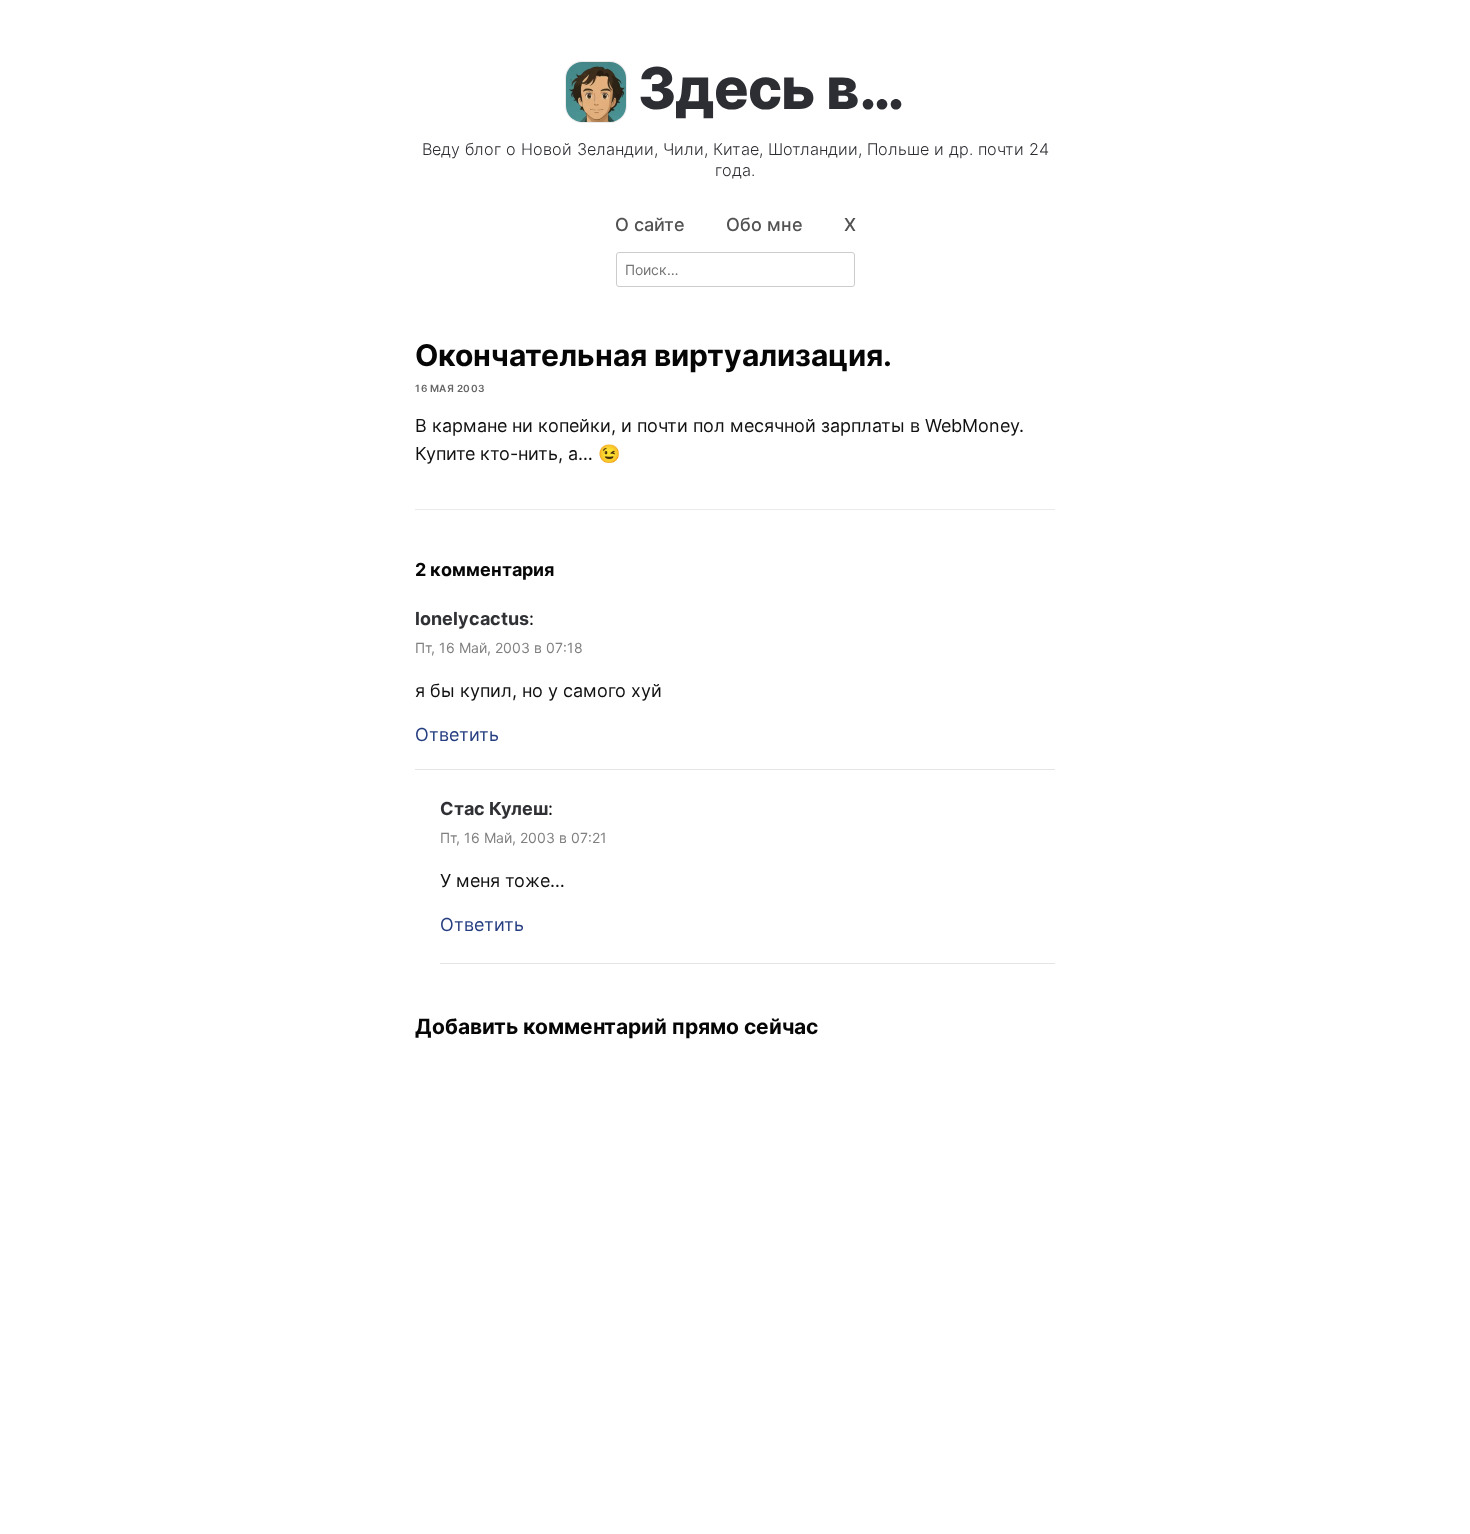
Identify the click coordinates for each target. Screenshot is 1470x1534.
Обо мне (764, 224)
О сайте (650, 224)
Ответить (457, 734)
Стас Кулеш (494, 808)
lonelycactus (472, 618)
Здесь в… (771, 88)
